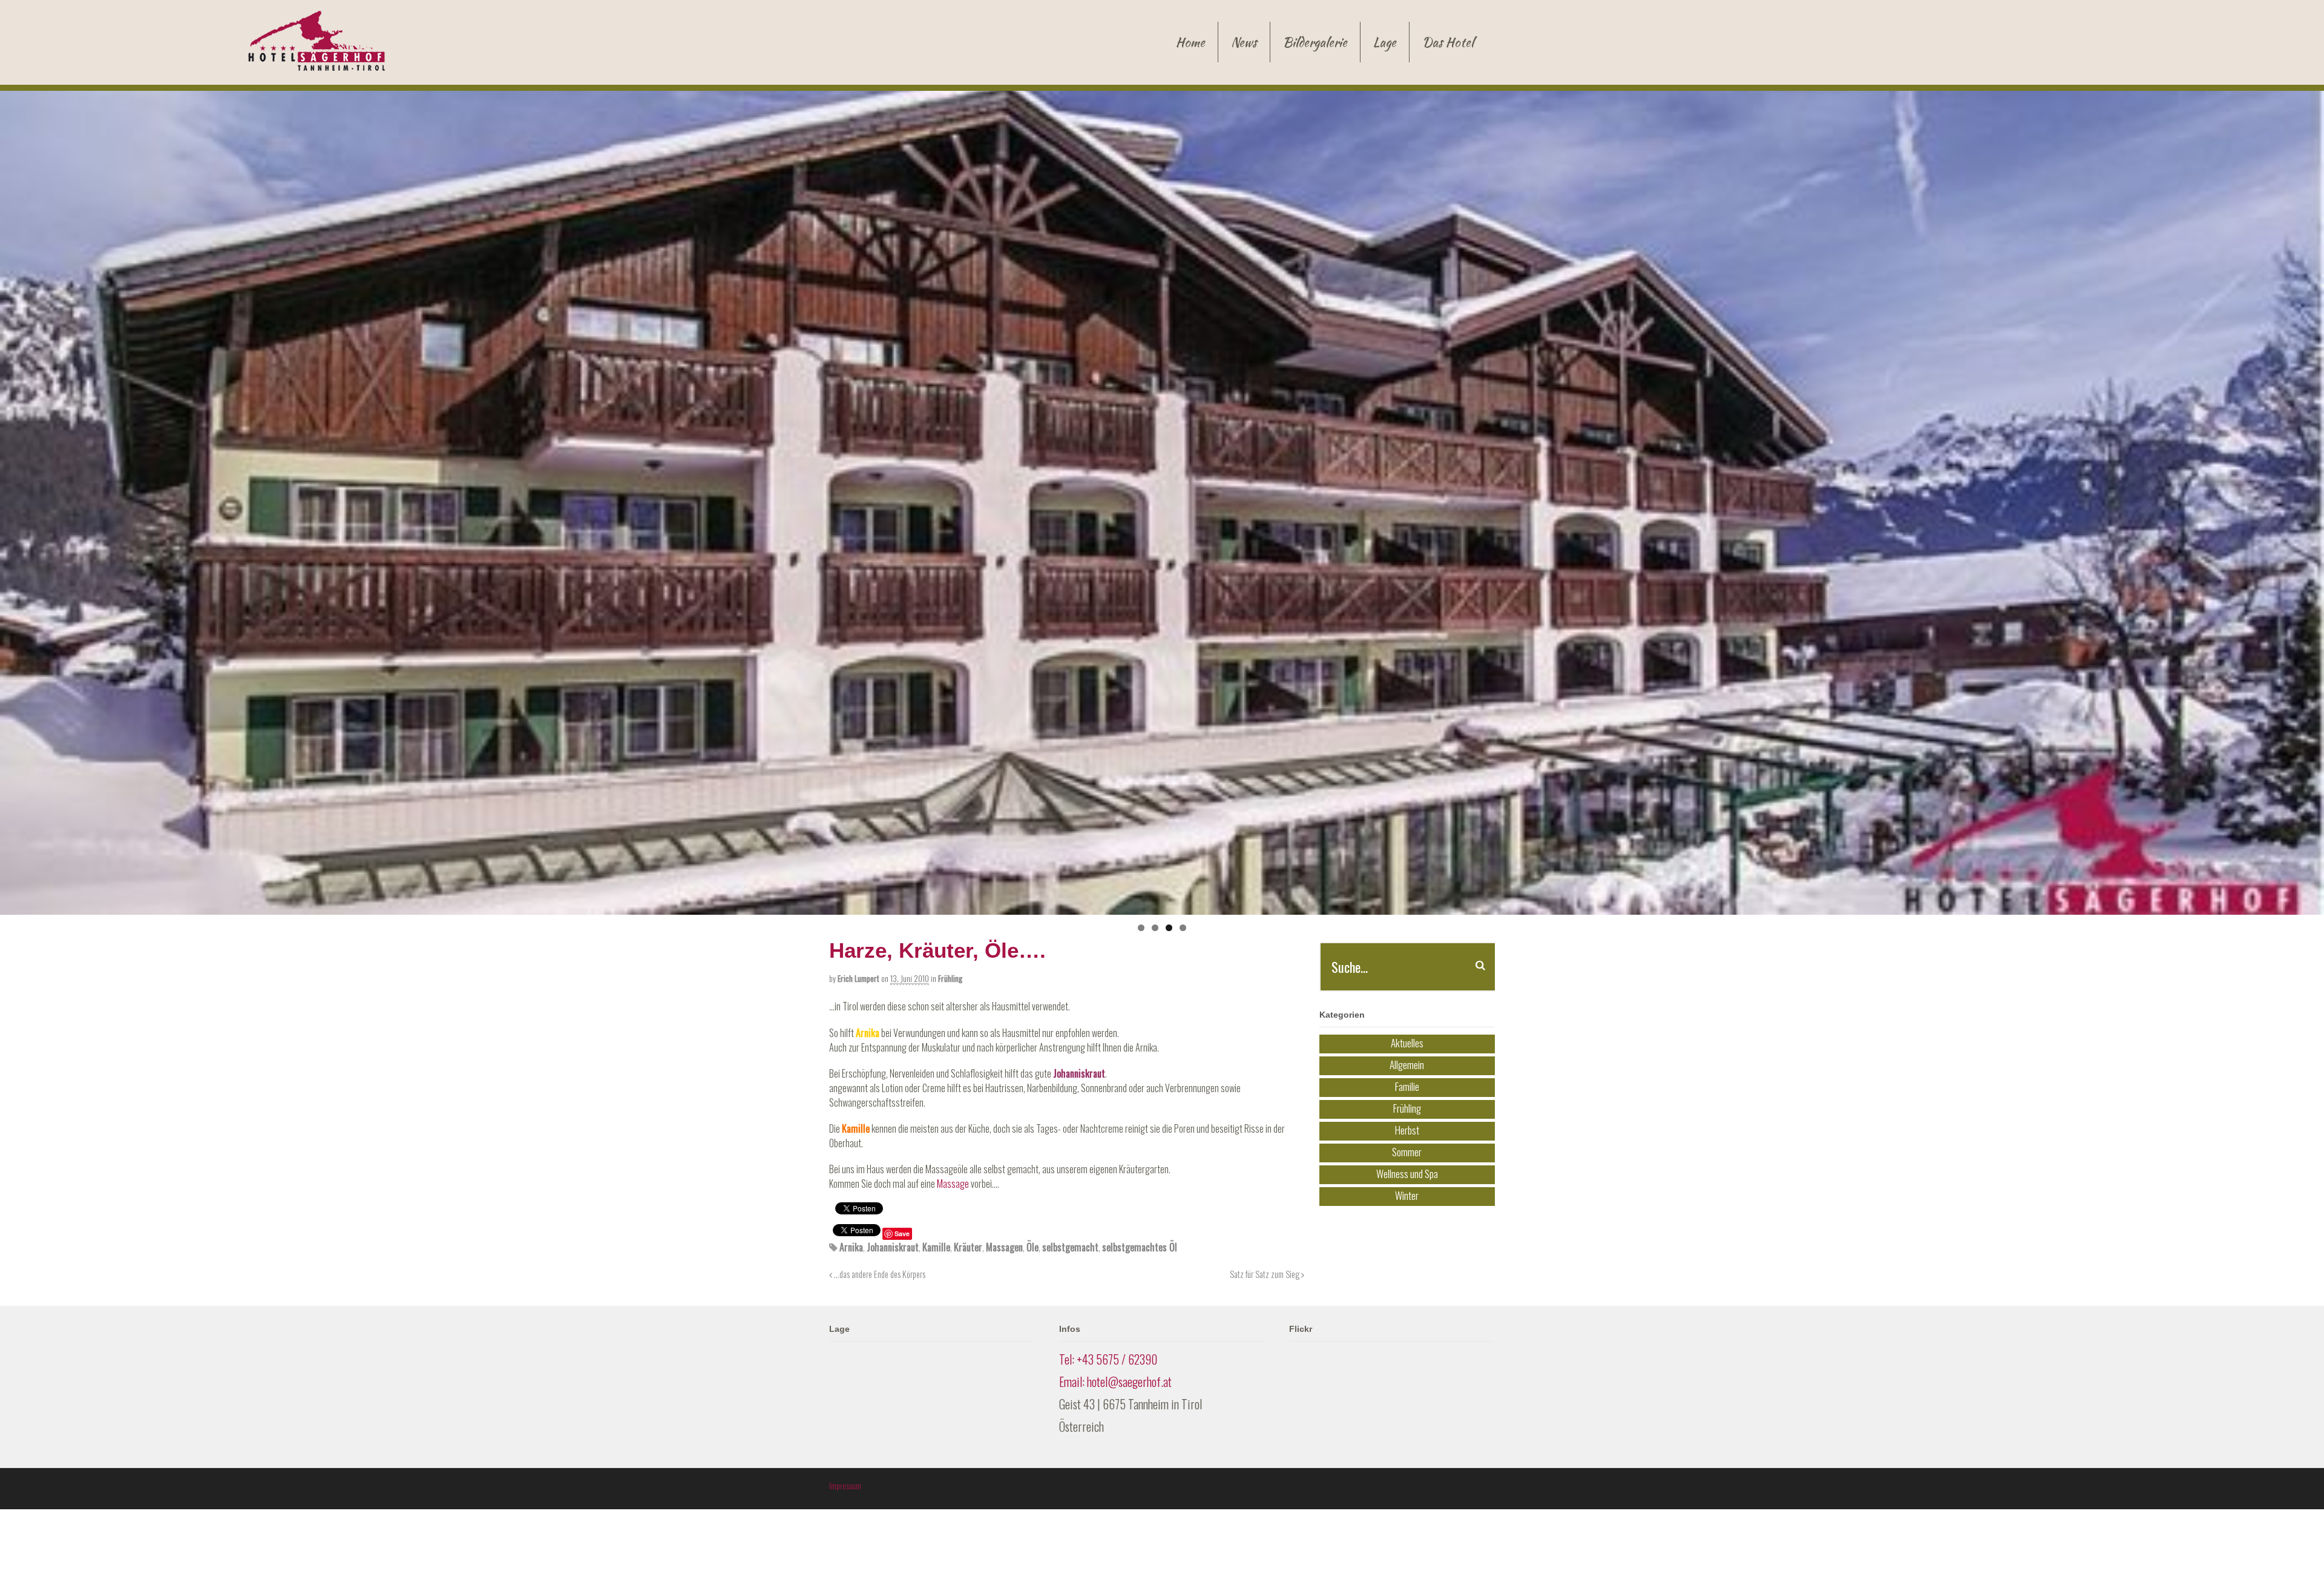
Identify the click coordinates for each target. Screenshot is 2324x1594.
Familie (1407, 1086)
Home (1190, 42)
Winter (1407, 1195)
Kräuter (968, 1247)
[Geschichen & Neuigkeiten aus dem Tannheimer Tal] (317, 64)
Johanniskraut (893, 1247)
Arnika (851, 1247)
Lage (1385, 42)
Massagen (1004, 1247)
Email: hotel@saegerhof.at (1115, 1382)
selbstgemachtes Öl (1140, 1247)
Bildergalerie (1315, 42)
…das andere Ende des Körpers (879, 1274)
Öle (1032, 1247)
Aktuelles (1407, 1042)
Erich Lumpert (858, 978)
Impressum (845, 1486)
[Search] (1480, 965)
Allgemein (1407, 1064)
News (1244, 42)
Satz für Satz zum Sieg (1265, 1274)
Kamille (936, 1247)
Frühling (950, 978)
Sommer (1407, 1151)
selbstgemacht (1070, 1247)
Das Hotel (1448, 42)
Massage (953, 1184)
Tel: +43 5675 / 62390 (1108, 1359)
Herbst (1407, 1129)
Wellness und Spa (1407, 1173)
